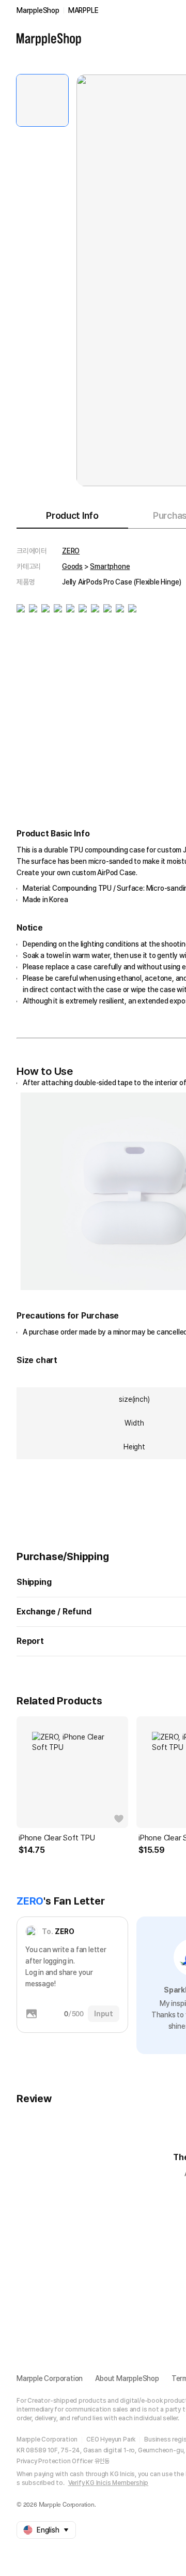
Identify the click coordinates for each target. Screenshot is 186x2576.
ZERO (71, 551)
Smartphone (110, 566)
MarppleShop (38, 10)
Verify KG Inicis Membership (109, 2483)
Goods (72, 566)
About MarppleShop (127, 2378)
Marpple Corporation (50, 2378)
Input (104, 2014)
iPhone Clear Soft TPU (57, 1838)
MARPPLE (83, 10)
